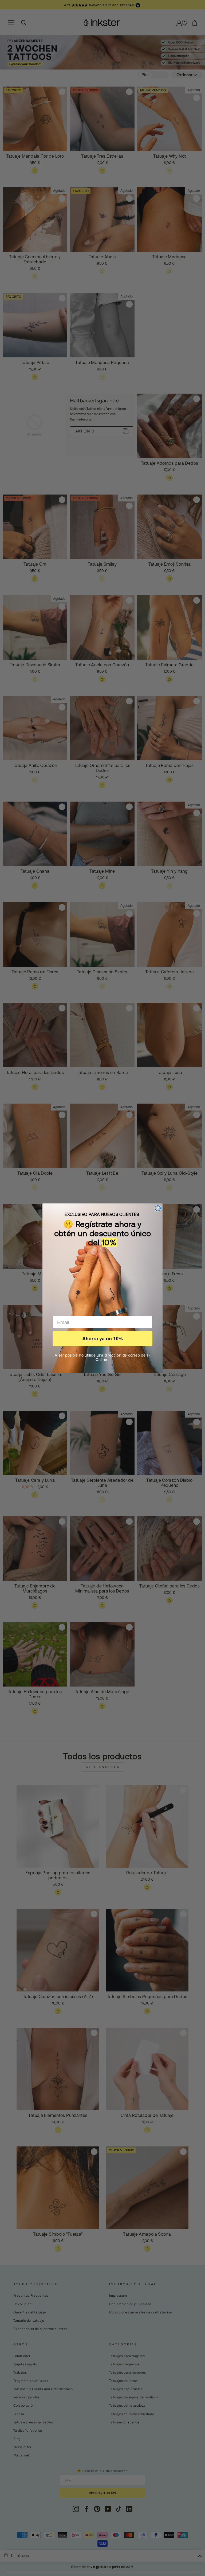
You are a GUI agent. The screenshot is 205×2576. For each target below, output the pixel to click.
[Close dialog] (158, 1208)
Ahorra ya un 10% (102, 1338)
